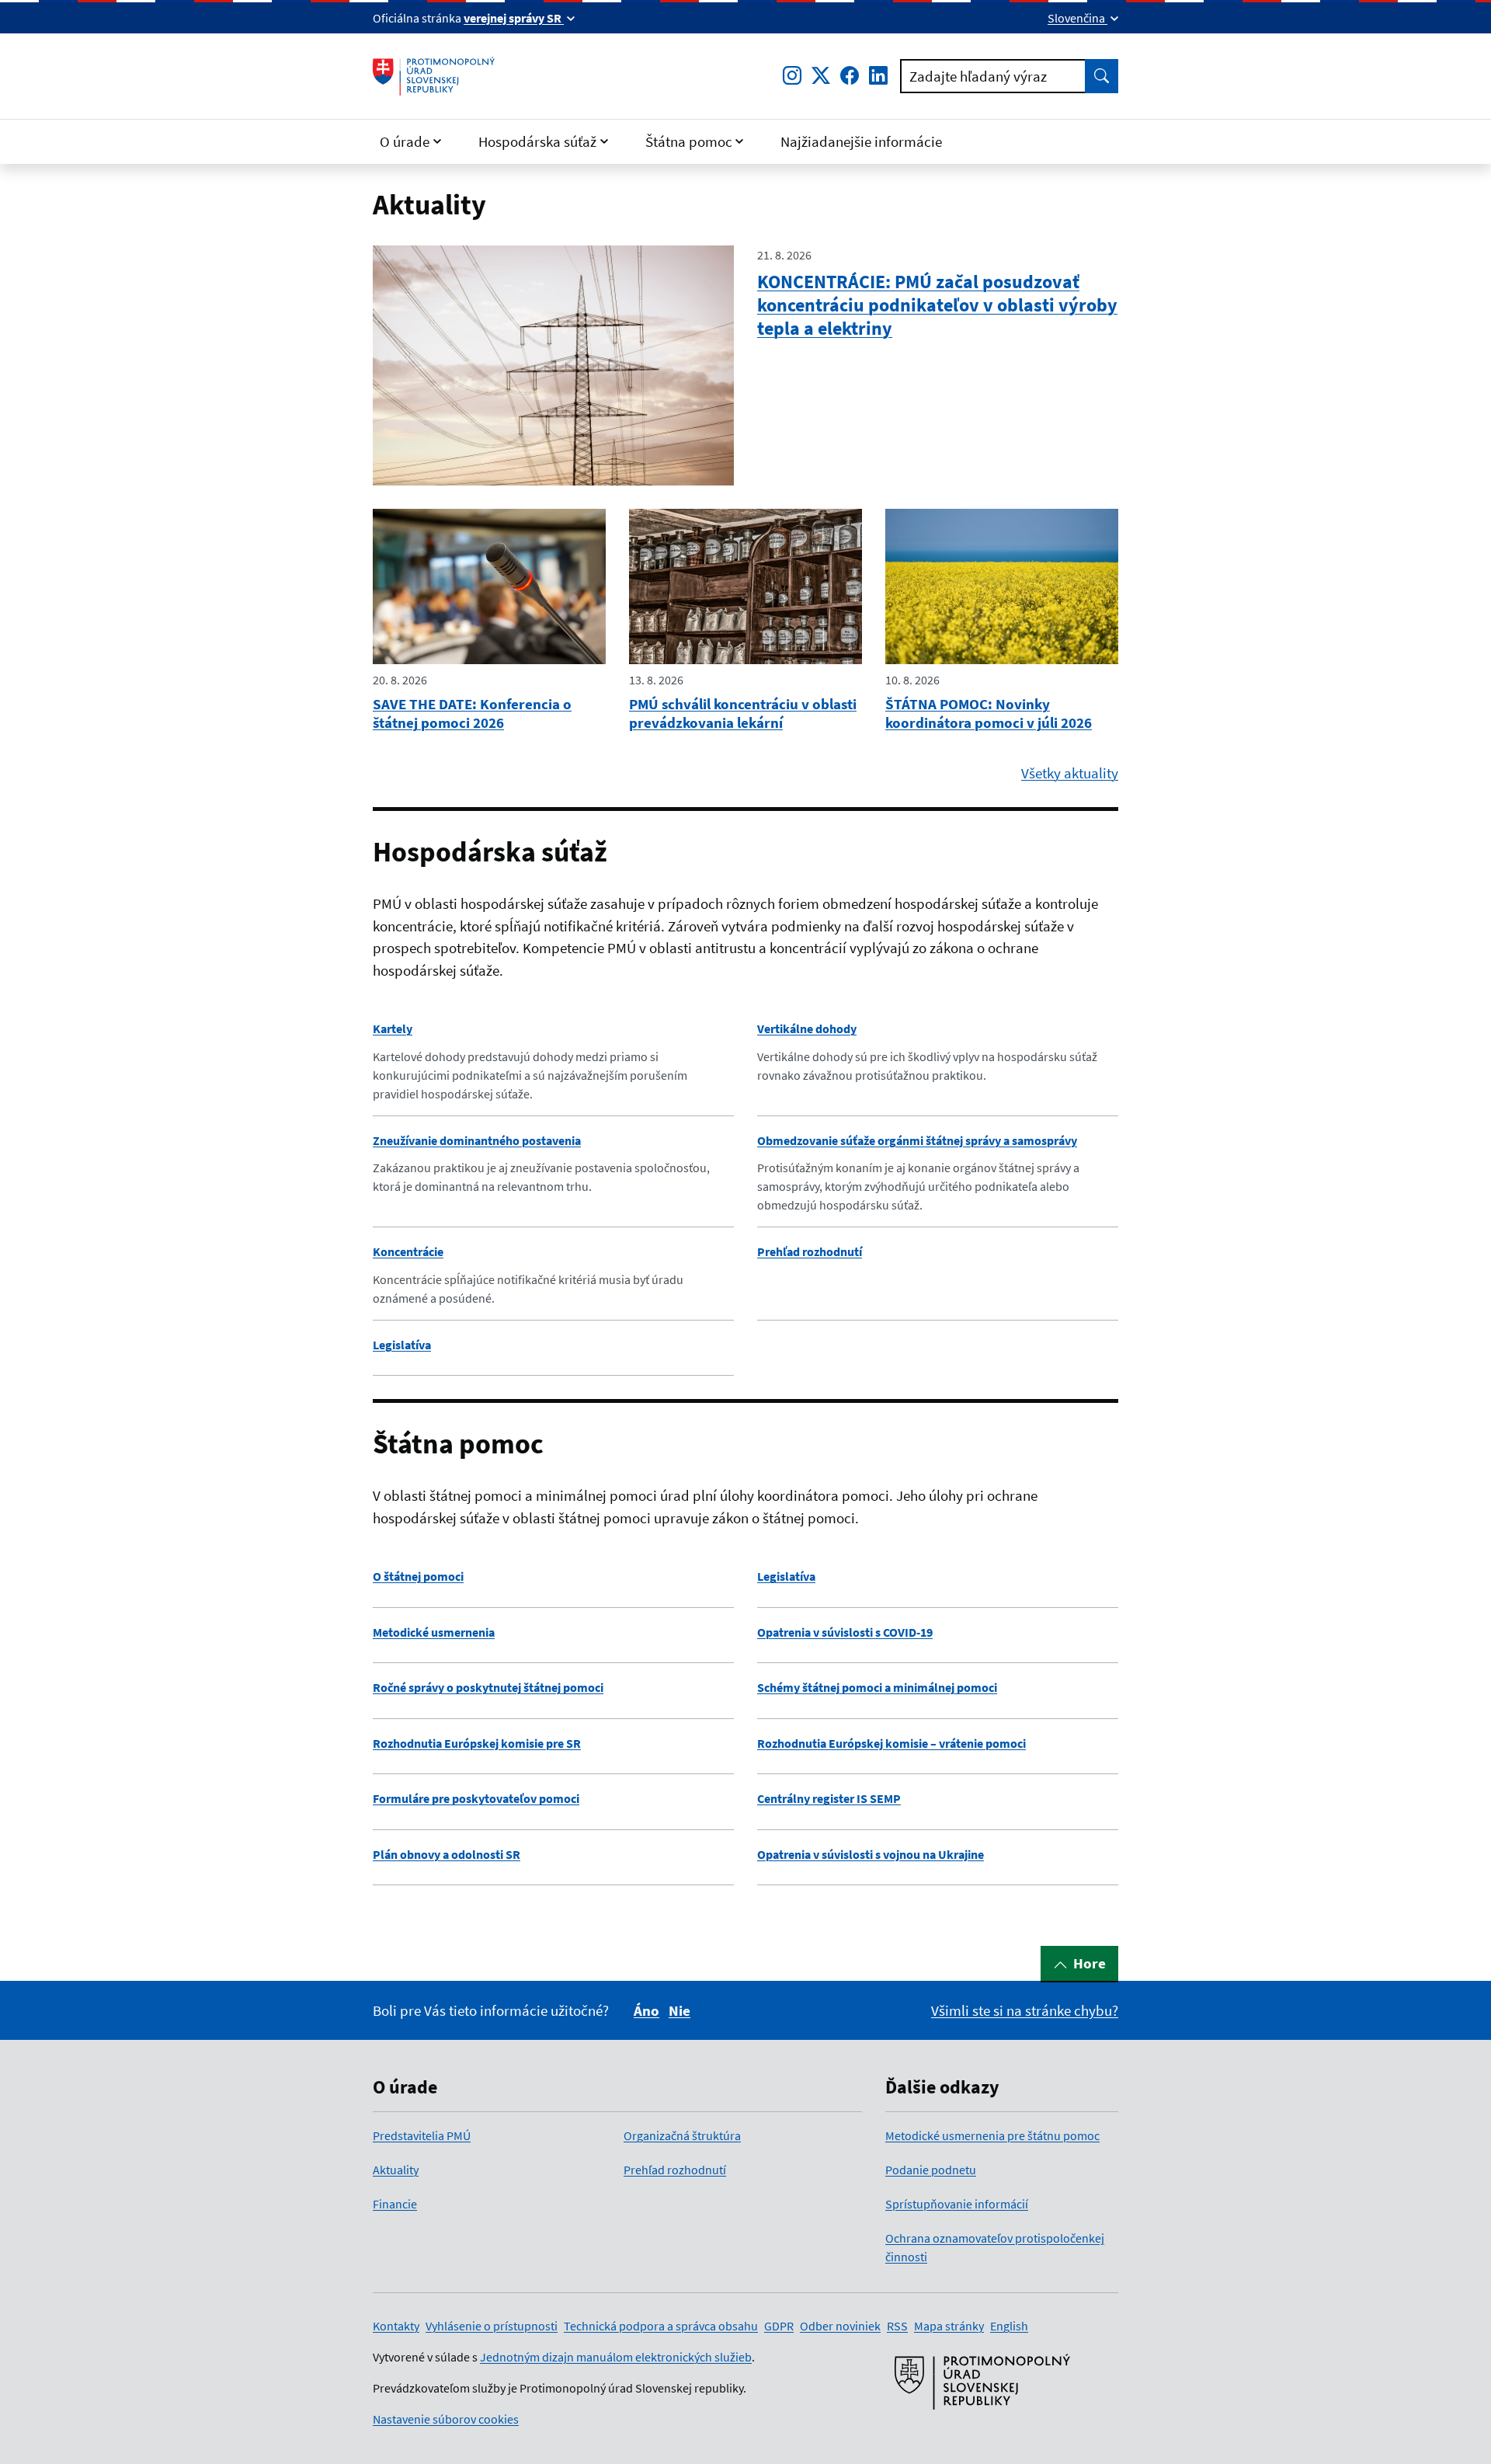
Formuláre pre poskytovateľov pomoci (476, 1798)
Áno (646, 2010)
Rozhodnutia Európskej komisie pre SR (477, 1743)
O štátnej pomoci (418, 1576)
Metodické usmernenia (434, 1632)
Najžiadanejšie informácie (861, 141)
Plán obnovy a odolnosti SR (447, 1854)
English (1009, 2326)
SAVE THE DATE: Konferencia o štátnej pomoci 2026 (472, 713)
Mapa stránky (949, 2326)
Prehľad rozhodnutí (810, 1251)
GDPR (779, 2326)
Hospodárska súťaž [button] (537, 141)
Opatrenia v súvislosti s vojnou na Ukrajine (871, 1854)
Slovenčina (1077, 18)
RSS (897, 2326)
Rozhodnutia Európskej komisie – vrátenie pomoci (891, 1743)
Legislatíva (402, 1345)
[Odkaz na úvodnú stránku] (434, 76)
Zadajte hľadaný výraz (978, 76)
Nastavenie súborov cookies (446, 2419)
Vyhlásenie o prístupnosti (492, 2326)
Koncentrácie (408, 1251)
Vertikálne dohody (807, 1028)
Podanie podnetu (931, 2170)
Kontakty (396, 2326)
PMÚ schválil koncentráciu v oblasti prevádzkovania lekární (743, 713)
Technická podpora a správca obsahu (661, 2326)
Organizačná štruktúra (682, 2135)
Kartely (393, 1028)
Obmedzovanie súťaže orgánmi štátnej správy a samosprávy (917, 1140)
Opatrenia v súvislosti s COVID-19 (845, 1632)
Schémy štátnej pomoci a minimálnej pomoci (877, 1687)
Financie (395, 2204)
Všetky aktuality (1070, 773)
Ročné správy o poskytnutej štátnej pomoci (488, 1687)
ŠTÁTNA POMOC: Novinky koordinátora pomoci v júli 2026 (989, 713)
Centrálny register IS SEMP (829, 1798)
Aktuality (396, 2170)
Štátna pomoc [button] (689, 141)
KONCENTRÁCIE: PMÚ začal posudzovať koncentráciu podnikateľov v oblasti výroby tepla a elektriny (937, 305)
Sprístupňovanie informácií (957, 2204)
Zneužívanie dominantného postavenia (477, 1140)
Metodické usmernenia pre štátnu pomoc (992, 2135)
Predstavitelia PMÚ (422, 2135)
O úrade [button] (405, 141)
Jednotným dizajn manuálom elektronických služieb (616, 2357)
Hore (1090, 1963)
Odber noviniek (840, 2326)
